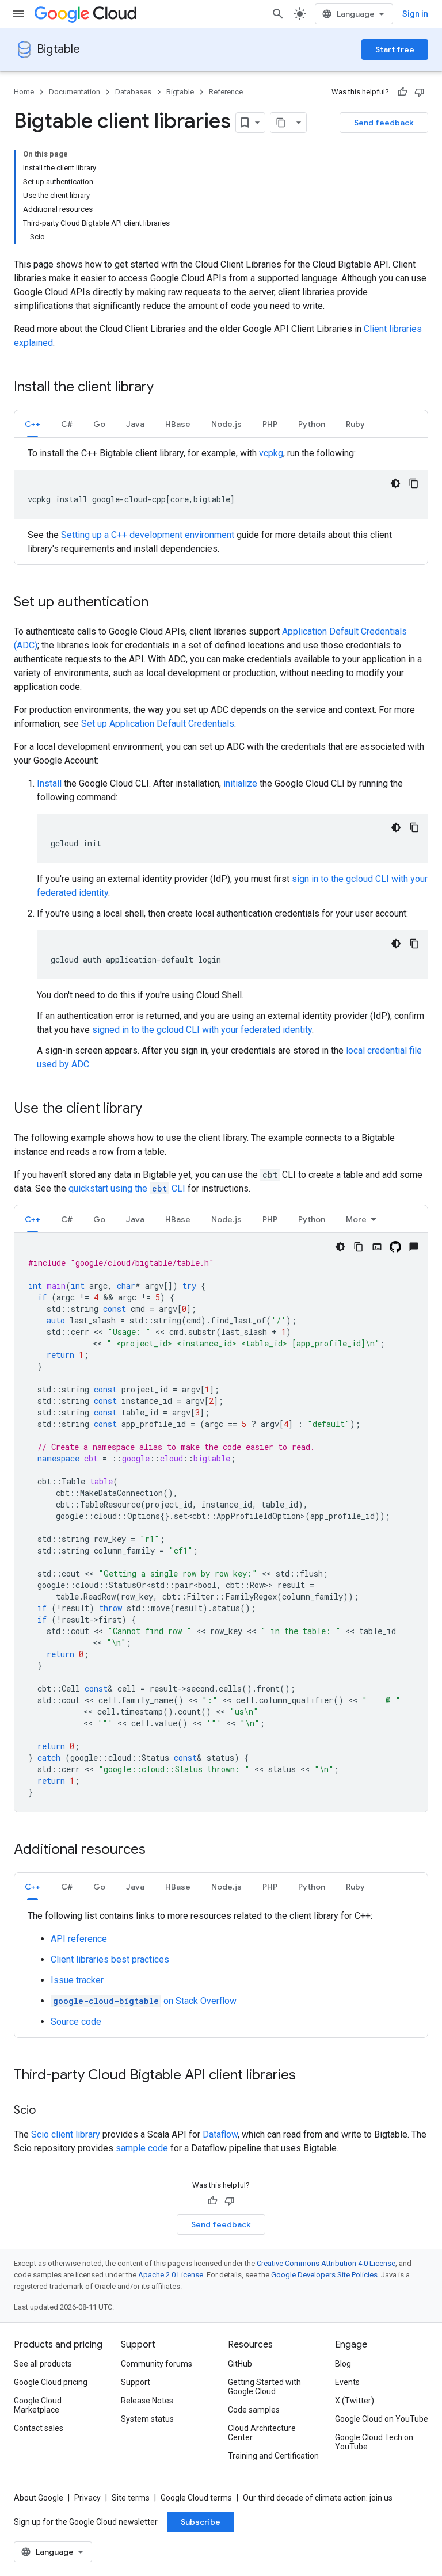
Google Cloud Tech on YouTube (374, 2442)
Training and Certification (273, 2456)
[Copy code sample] (414, 483)
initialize (240, 783)
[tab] (33, 424)
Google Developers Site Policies (324, 2275)
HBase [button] (178, 424)
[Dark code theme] (395, 483)
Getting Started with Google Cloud (264, 2387)
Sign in (415, 14)
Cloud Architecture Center (262, 2433)
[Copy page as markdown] (281, 123)
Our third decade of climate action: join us (318, 2498)
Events (347, 2382)
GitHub (240, 2364)
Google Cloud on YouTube (382, 2419)
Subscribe (201, 2522)
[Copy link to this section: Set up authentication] (160, 603)
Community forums (157, 2364)
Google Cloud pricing (51, 2382)
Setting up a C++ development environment (148, 535)
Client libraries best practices (110, 1959)
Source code (76, 2022)
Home (24, 92)
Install (49, 783)
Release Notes (147, 2401)
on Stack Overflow (145, 2001)
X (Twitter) (355, 2401)
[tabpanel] (221, 501)
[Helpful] (402, 92)
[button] (33, 424)
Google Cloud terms (196, 2498)
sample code (142, 2148)
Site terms (131, 2498)
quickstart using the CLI (128, 1188)
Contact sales (39, 2428)
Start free (395, 49)
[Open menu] (18, 14)
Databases (133, 92)
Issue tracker (77, 1980)
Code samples (254, 2410)
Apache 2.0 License (171, 2275)
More (356, 1219)
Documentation (75, 92)
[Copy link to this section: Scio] (47, 2111)
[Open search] (278, 14)
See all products (43, 2364)
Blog (343, 2364)
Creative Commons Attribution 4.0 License (326, 2263)
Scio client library (66, 2134)
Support (136, 2382)
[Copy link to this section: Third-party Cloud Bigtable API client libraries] (307, 2076)
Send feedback (384, 123)
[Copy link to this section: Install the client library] (165, 388)
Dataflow (220, 2134)
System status (147, 2419)
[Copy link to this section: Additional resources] (157, 1850)
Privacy (87, 2498)
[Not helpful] (420, 92)
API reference (79, 1939)
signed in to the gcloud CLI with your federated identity (202, 1030)
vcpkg (271, 453)
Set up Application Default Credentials (158, 724)
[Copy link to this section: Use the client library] (154, 1109)
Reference (226, 92)
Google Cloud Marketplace (38, 2405)
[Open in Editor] (377, 1247)
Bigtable (58, 49)
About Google (39, 2498)
